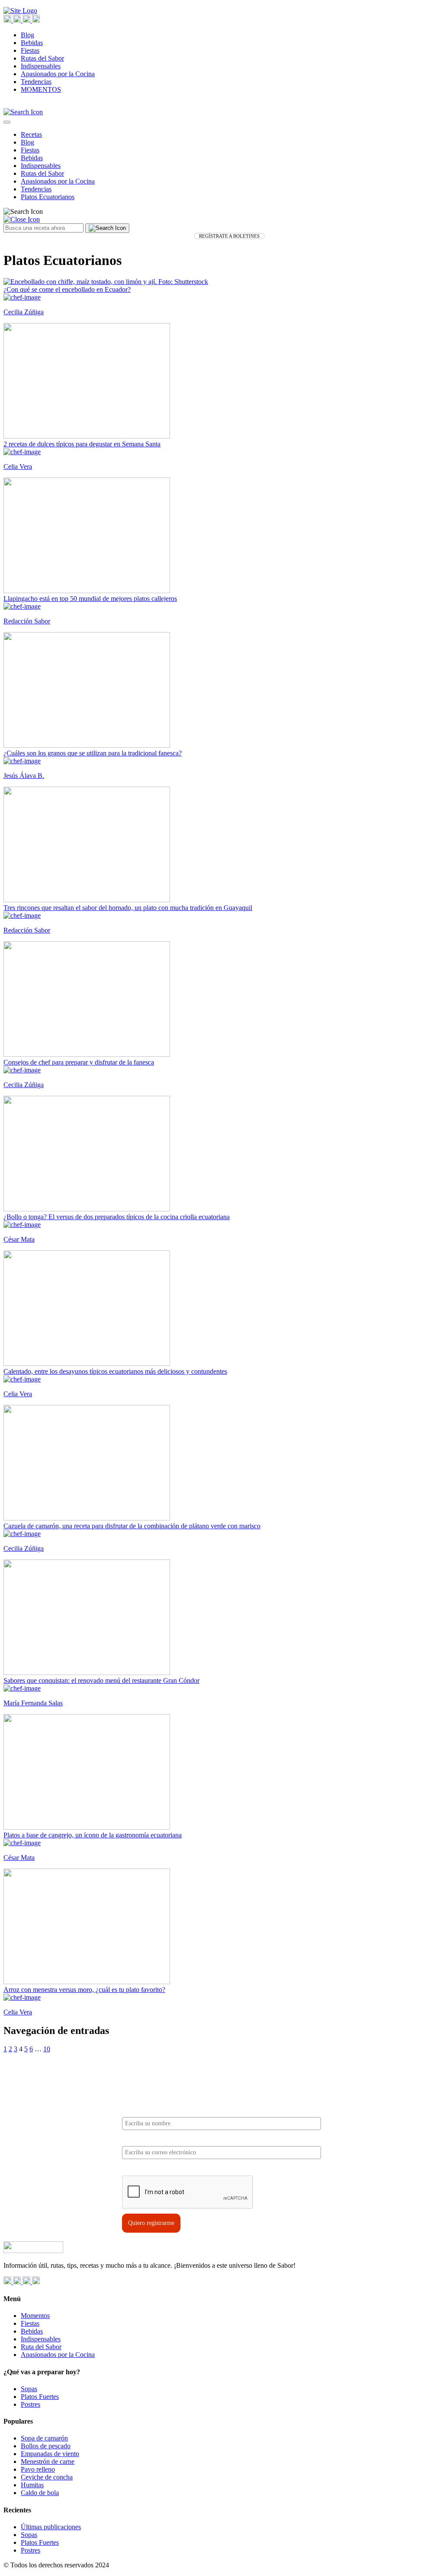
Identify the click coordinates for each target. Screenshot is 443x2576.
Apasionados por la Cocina (58, 74)
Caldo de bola (40, 2493)
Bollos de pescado (46, 2446)
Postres (30, 2404)
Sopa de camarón (44, 2438)
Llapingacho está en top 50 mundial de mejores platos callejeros (90, 599)
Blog (27, 35)
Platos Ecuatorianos (48, 197)
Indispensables (41, 66)
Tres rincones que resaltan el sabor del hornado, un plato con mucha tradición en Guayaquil (128, 908)
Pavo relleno (38, 2469)
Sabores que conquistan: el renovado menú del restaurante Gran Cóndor (101, 1680)
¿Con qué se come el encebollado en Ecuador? (67, 289)
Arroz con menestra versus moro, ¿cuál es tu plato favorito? (84, 1990)
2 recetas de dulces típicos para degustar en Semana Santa (82, 444)
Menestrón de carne (48, 2461)
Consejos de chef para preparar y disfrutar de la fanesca (79, 1062)
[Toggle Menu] (7, 122)
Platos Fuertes (40, 2397)
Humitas (32, 2485)
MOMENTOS (41, 89)
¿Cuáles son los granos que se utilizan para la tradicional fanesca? (93, 753)
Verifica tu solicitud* (149, 2168)
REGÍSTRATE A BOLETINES (229, 236)
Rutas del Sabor (42, 58)
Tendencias (36, 82)
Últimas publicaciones (51, 2527)
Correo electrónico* (148, 2139)
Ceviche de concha (47, 2477)
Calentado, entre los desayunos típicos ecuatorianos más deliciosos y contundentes (115, 1371)
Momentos (35, 2316)
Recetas (31, 134)
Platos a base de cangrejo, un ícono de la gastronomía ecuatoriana (93, 1835)
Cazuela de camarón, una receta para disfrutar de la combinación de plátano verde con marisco (132, 1526)
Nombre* (134, 2110)
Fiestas (30, 50)
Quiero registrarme (151, 2223)
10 (47, 2049)
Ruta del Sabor (41, 2347)
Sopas (29, 2389)
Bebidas (32, 43)
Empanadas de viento (50, 2454)
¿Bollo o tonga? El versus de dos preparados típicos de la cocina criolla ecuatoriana (117, 1217)
